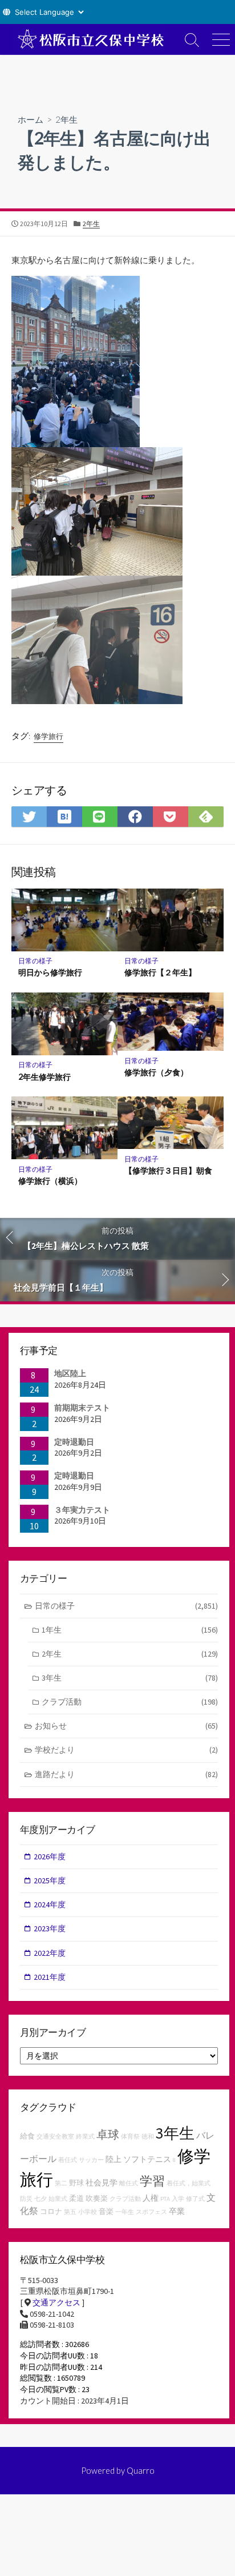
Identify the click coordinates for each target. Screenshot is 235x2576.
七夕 (40, 2199)
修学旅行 (48, 736)
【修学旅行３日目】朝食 (168, 1170)
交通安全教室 (55, 2137)
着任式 (68, 2160)
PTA (165, 2199)
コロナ (51, 2211)
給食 (27, 2136)
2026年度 (50, 1856)
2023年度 (50, 1928)
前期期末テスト (82, 1408)
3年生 (130, 1678)
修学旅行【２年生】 (160, 972)
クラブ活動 (130, 1702)
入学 (178, 2199)
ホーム (31, 119)
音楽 (106, 2211)
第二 (61, 2183)
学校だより (126, 1750)
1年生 (130, 1630)
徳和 (148, 2137)
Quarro (141, 2470)
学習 (152, 2181)
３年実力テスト (82, 1510)
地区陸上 (70, 1373)
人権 (151, 2198)
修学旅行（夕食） (156, 1072)
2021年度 (50, 1977)
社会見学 (102, 2183)
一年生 (125, 2212)
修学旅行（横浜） (50, 1181)
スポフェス (151, 2212)
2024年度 (50, 1904)
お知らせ (126, 1726)
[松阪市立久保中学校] (89, 39)
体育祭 (130, 2137)
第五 (70, 2212)
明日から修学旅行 (50, 972)
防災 (26, 2199)
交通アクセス (56, 2302)
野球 (76, 2183)
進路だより (126, 1774)
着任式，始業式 (189, 2183)
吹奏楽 (97, 2198)
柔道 (76, 2198)
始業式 (58, 2199)
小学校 (88, 2212)
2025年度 (50, 1880)
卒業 (177, 2211)
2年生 (66, 119)
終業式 (85, 2137)
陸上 (114, 2159)
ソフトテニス (147, 2159)
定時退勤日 (74, 1442)
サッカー (91, 2160)
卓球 (108, 2134)
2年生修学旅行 (44, 1077)
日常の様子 (35, 961)
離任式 (129, 2183)
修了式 (195, 2199)
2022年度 (50, 1953)
